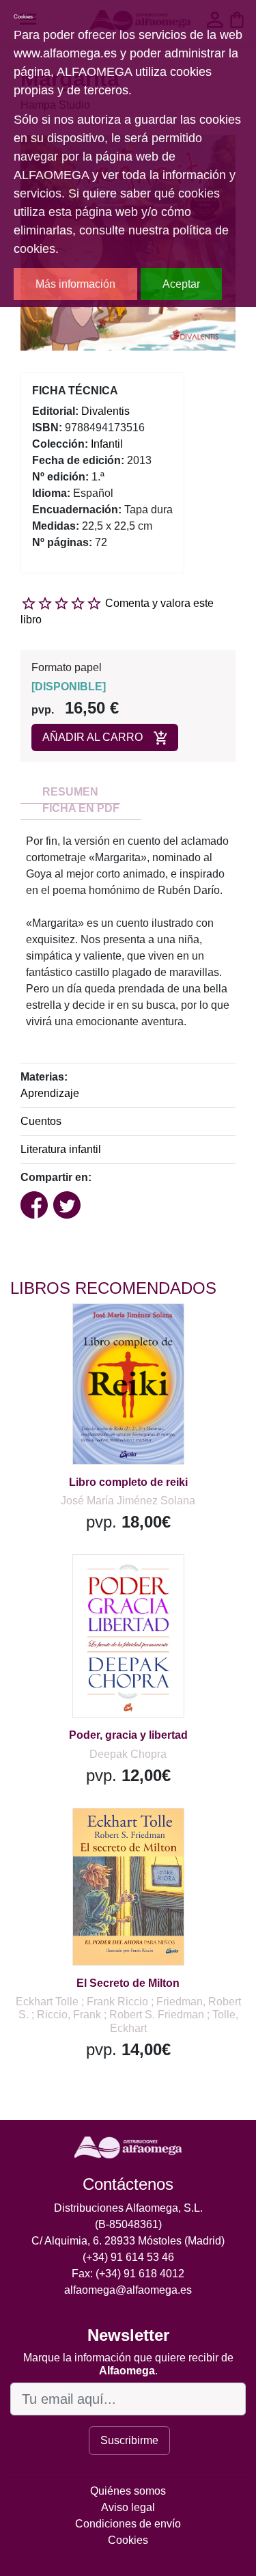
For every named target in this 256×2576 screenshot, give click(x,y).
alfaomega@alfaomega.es (128, 2290)
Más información (75, 284)
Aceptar (181, 284)
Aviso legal (128, 2507)
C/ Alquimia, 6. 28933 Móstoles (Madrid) (128, 2241)
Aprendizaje (50, 1093)
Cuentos (41, 1121)
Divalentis (105, 411)
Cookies (128, 2540)
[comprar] (95, 1331)
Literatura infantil (61, 1149)
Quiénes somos (128, 2491)
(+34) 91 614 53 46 (128, 2257)
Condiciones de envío (128, 2524)
